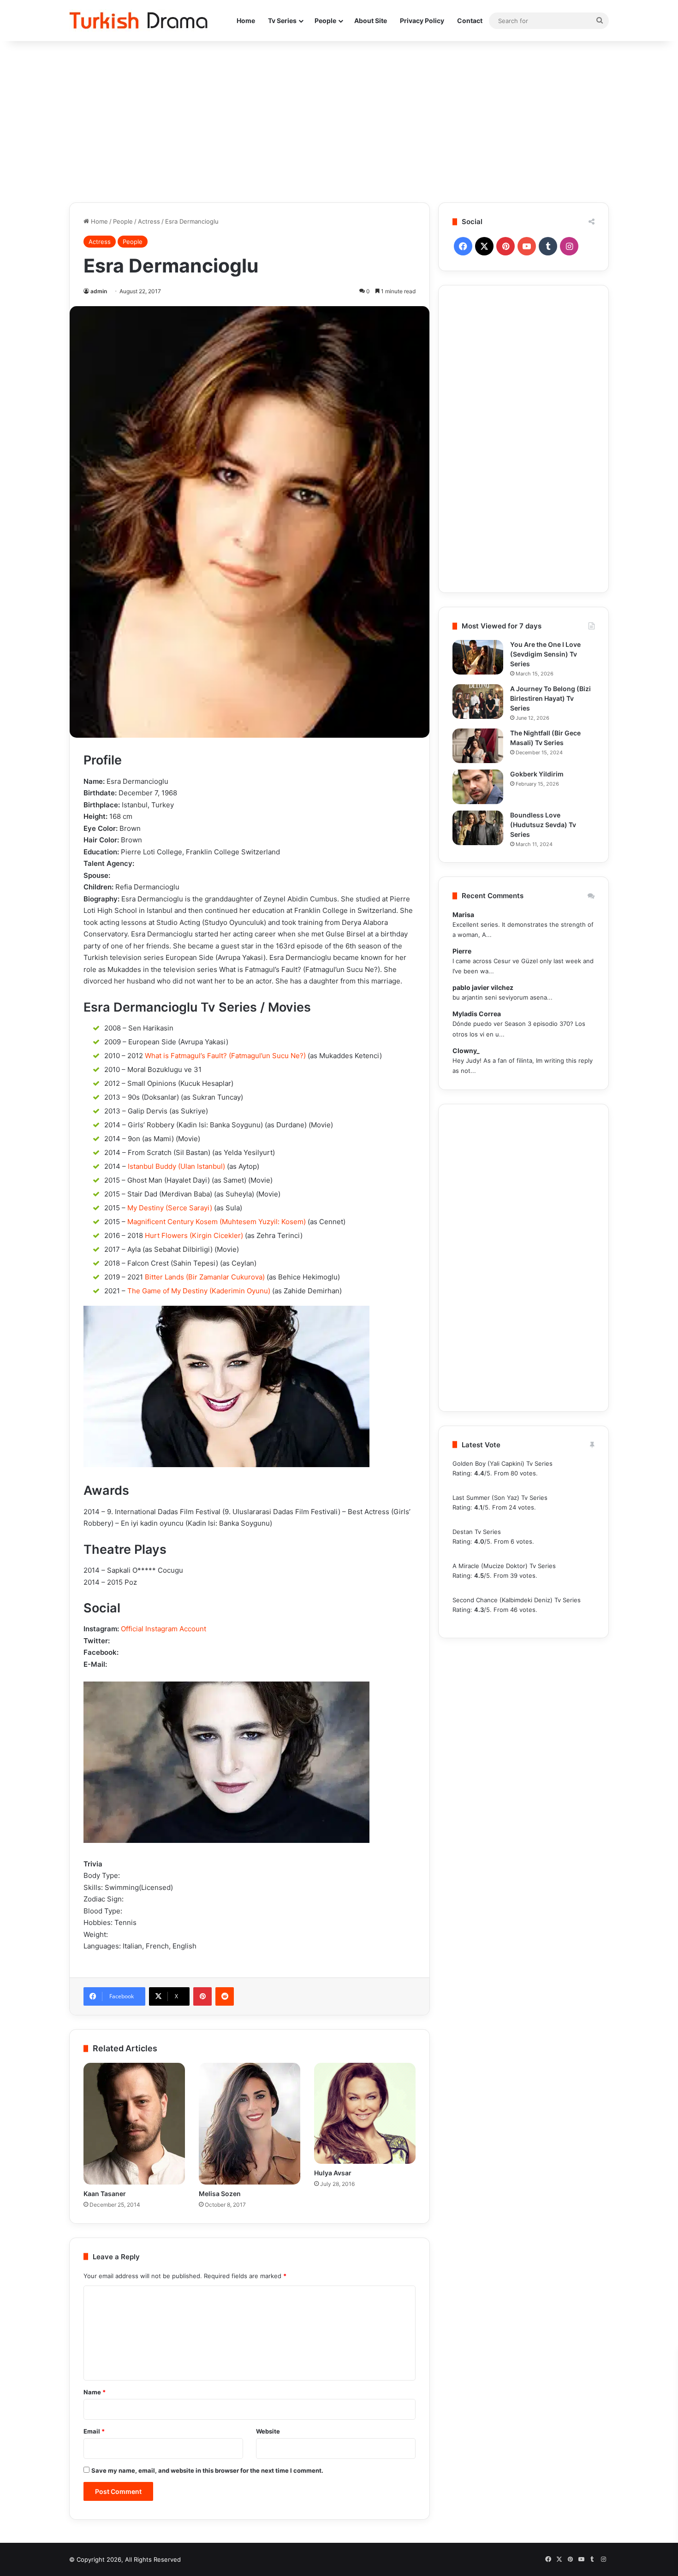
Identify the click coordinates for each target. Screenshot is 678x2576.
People (325, 21)
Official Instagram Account (164, 1629)
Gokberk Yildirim (537, 774)
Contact (470, 21)
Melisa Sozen (220, 2194)
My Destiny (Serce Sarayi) (170, 1208)
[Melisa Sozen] (250, 2124)
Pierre (462, 951)
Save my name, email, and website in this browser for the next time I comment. (207, 2470)
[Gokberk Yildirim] (478, 787)
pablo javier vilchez (483, 987)
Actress (149, 221)
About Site (371, 21)
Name (95, 2392)
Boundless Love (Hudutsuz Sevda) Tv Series (543, 825)
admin (99, 291)
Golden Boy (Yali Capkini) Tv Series (503, 1463)
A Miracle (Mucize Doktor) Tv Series (504, 1566)
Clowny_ (466, 1051)
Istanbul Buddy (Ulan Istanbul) (176, 1166)
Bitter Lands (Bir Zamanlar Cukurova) (205, 1277)
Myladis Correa (477, 1014)
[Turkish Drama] (138, 21)
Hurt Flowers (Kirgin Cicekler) (194, 1235)
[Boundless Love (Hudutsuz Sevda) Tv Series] (478, 828)
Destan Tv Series (477, 1532)
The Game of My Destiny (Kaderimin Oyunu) (199, 1291)
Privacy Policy (422, 21)
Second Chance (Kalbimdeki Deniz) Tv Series (517, 1600)
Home (246, 21)
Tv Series (282, 21)
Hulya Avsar (333, 2173)
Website (268, 2431)
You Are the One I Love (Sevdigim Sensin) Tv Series (545, 654)
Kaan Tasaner (105, 2194)
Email (94, 2431)
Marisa (463, 915)
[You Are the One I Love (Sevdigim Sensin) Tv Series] (478, 657)
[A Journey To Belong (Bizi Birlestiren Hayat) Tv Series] (478, 702)
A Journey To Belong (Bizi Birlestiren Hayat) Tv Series (550, 698)
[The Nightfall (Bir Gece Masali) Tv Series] (478, 746)
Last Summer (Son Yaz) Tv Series (500, 1498)
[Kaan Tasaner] (134, 2124)
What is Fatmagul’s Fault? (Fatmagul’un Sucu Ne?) (225, 1056)
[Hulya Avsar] (365, 2114)
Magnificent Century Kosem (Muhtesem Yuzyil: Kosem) (217, 1222)
